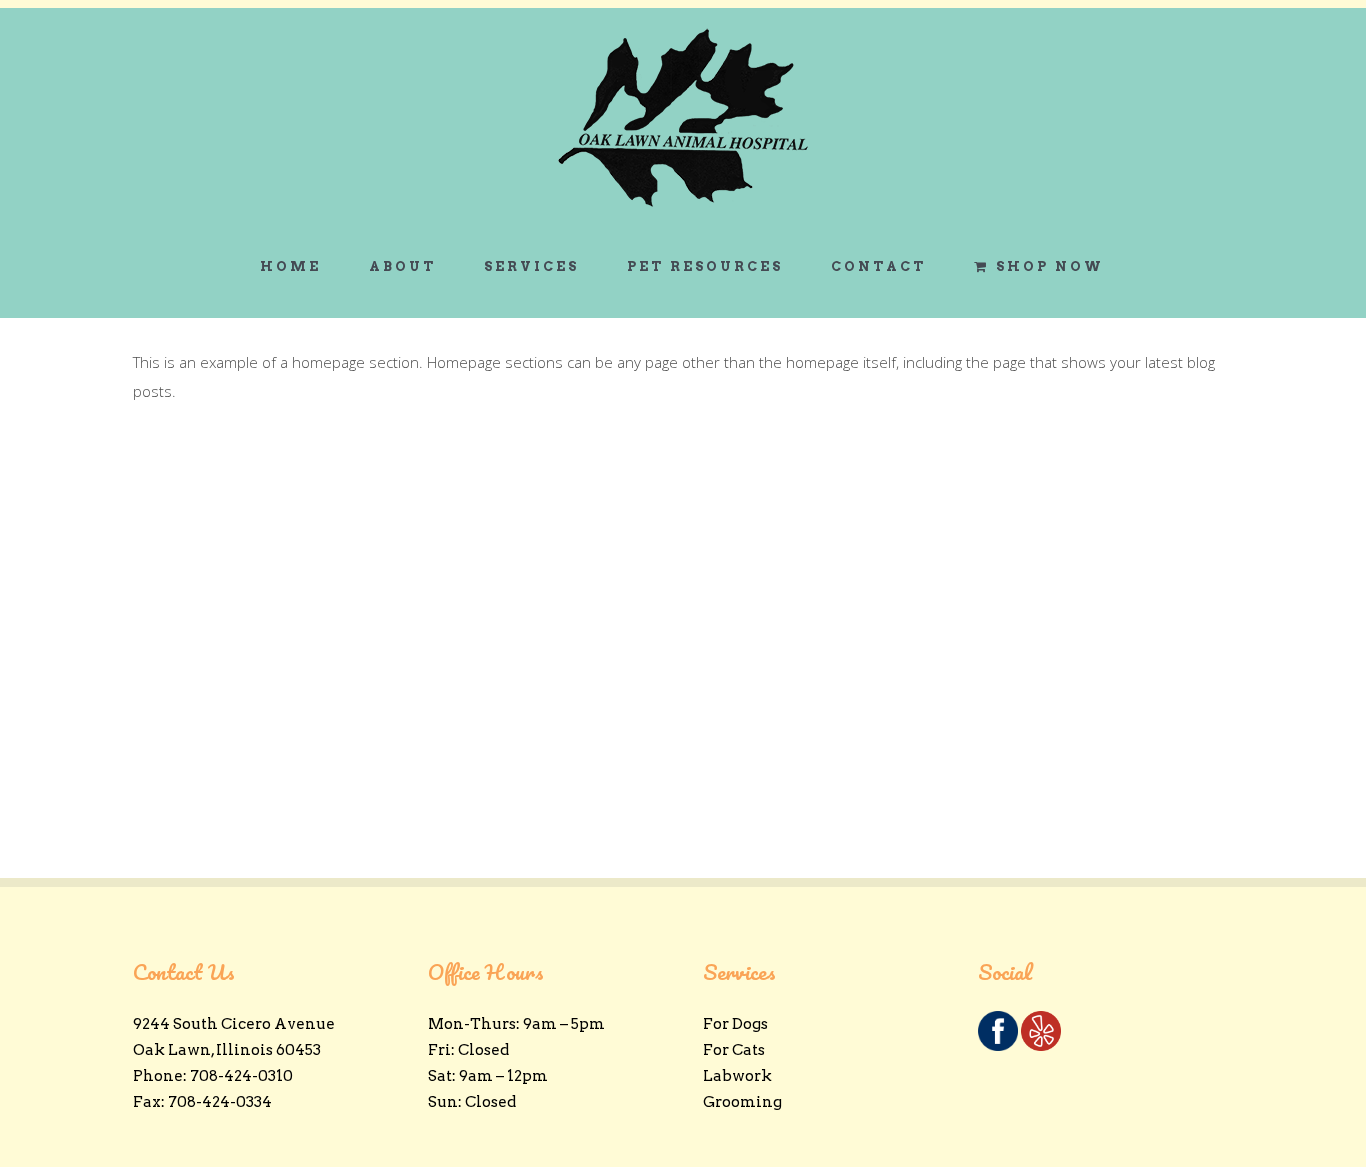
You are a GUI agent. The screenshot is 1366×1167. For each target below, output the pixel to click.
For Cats (734, 1050)
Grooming (742, 1102)
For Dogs (735, 1024)
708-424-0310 (241, 1076)
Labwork (737, 1076)
